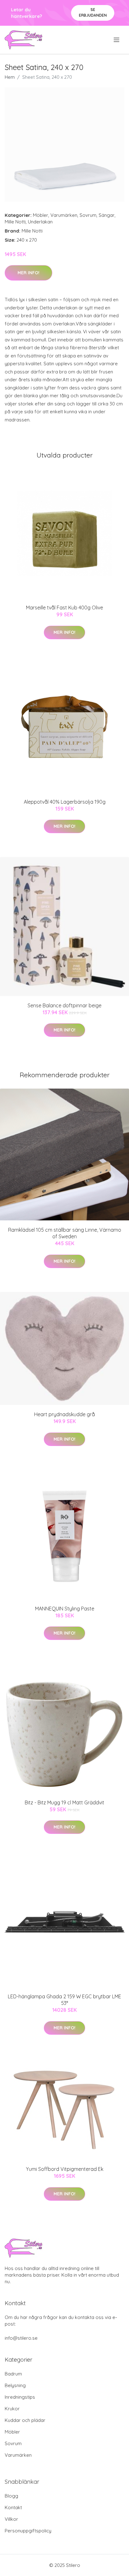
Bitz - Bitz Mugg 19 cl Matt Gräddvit (64, 1802)
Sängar (107, 215)
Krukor (12, 2409)
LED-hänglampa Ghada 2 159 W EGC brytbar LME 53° (64, 2000)
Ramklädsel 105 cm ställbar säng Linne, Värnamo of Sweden (65, 1233)
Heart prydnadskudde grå (64, 1414)
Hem (10, 77)
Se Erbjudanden (93, 12)
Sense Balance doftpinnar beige (64, 1005)
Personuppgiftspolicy (28, 2531)
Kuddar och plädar (25, 2420)
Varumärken (64, 215)
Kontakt (13, 2507)
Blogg (11, 2496)
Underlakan (40, 222)
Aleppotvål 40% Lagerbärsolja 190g (65, 802)
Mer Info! (28, 273)
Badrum (13, 2374)
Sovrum (88, 215)
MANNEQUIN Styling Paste (65, 1609)
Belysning (15, 2385)
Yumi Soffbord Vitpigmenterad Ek (65, 2169)
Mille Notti (15, 222)
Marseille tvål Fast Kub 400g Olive (64, 608)
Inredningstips (20, 2397)
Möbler (41, 215)
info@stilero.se (21, 2338)
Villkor (11, 2519)
